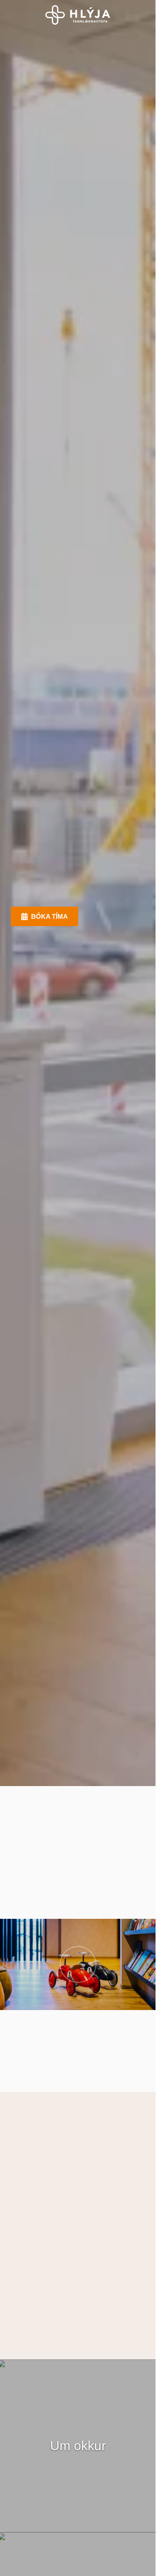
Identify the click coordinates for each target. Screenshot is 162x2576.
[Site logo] (78, 15)
